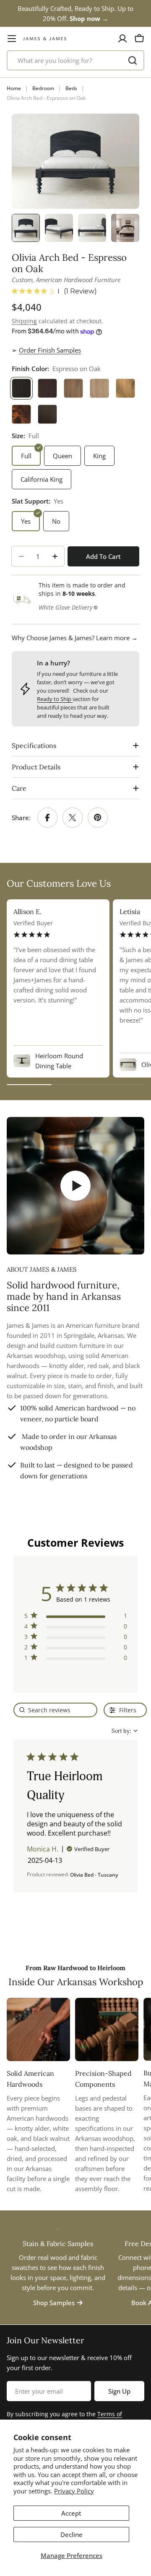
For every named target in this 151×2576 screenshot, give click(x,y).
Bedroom (43, 88)
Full (26, 456)
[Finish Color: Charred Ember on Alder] (47, 414)
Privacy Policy (74, 2491)
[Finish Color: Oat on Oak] (99, 388)
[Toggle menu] (12, 39)
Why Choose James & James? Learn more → (75, 638)
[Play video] (75, 1186)
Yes (26, 521)
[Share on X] (73, 818)
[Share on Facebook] (47, 818)
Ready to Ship (55, 699)
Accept (71, 2513)
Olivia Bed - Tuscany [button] (94, 1875)
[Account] (122, 39)
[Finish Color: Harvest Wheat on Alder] (125, 388)
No (56, 521)
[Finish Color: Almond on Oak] (73, 388)
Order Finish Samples (50, 350)
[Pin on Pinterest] (98, 818)
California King (42, 479)
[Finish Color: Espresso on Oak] (21, 388)
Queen (62, 456)
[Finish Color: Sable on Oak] (47, 388)
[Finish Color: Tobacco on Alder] (21, 414)
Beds (71, 88)
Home (14, 88)
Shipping (24, 321)
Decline (72, 2534)
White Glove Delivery (65, 607)
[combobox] (75, 60)
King (99, 456)
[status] (55, 1710)
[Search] (133, 60)
